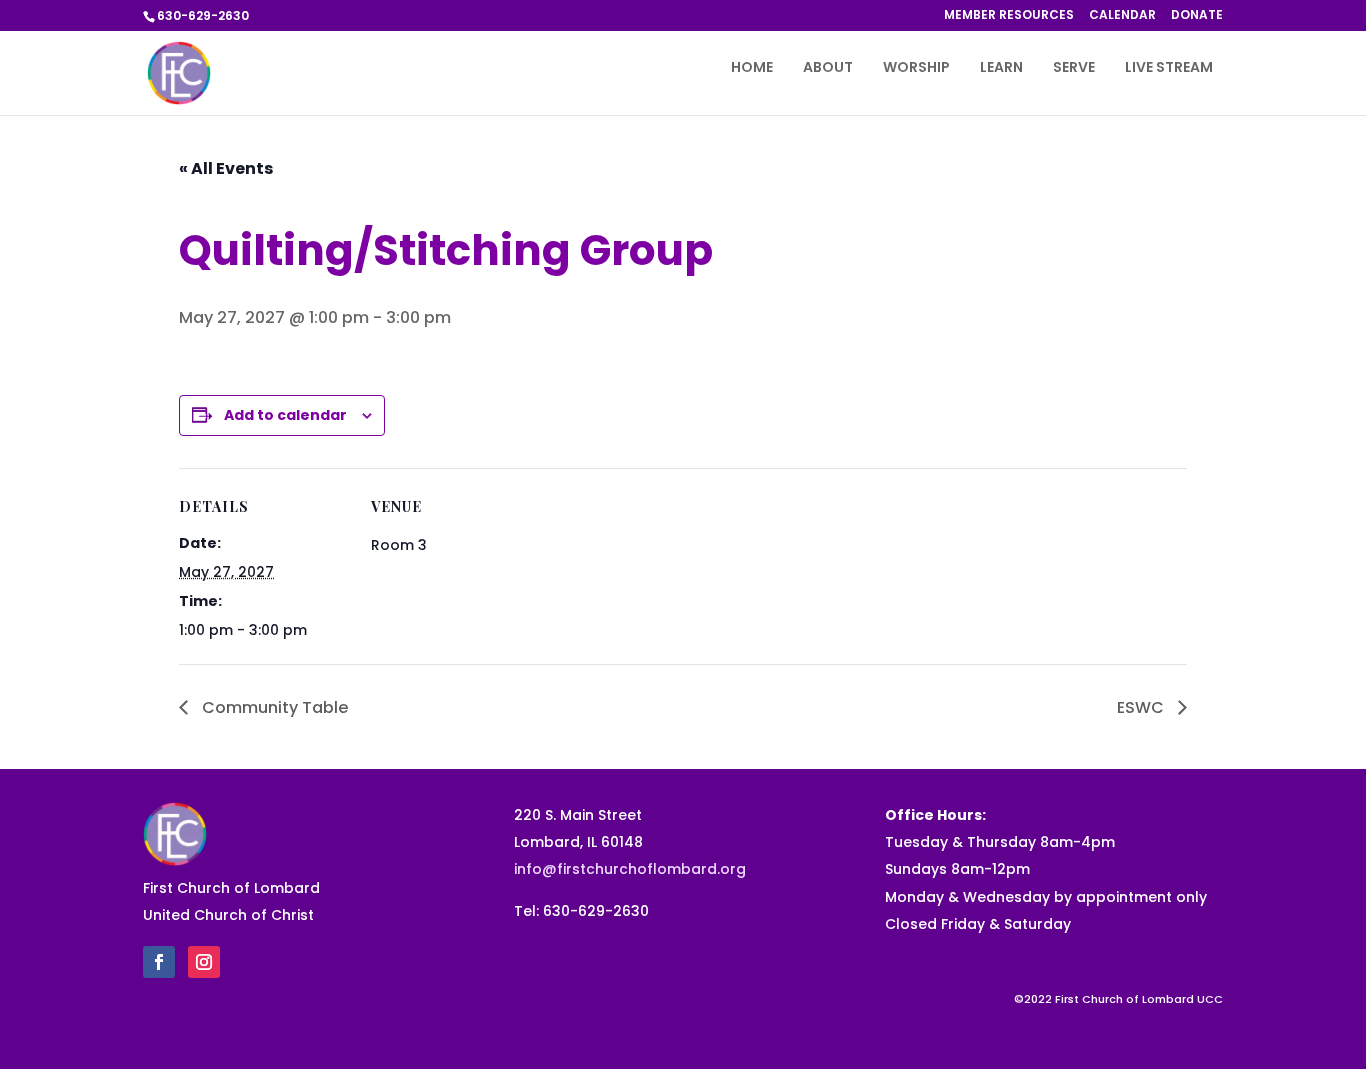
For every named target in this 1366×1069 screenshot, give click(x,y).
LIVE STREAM (1169, 68)
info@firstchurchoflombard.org (630, 869)
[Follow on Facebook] (159, 962)
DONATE (1197, 16)
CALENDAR (1122, 16)
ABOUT (828, 68)
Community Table (273, 707)
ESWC (1142, 707)
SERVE (1074, 68)
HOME (752, 68)
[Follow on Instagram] (204, 962)
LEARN (1001, 68)
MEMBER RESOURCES (1009, 16)
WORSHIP (916, 68)
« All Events (226, 168)
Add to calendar (285, 415)
